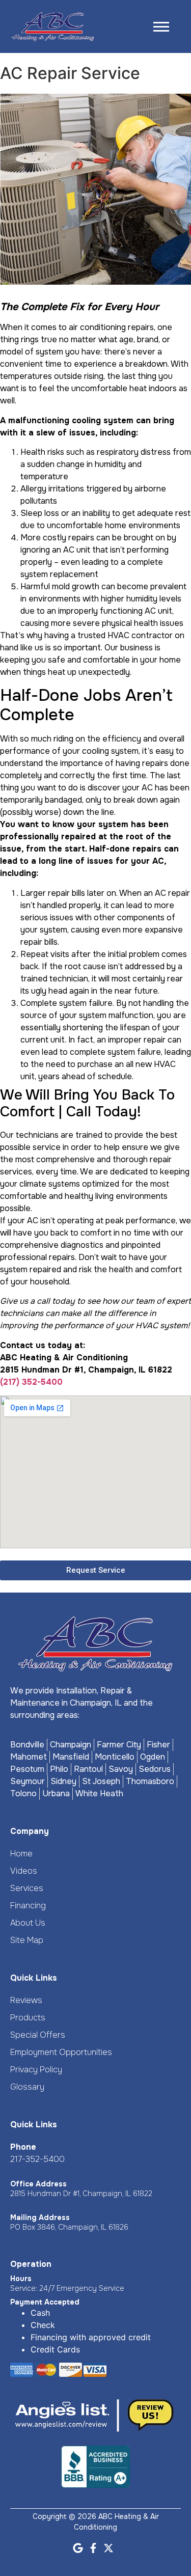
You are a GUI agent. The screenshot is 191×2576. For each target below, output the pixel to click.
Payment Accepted (45, 2302)
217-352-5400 (37, 2159)
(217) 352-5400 (31, 1382)
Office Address (38, 2184)
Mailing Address (40, 2217)
